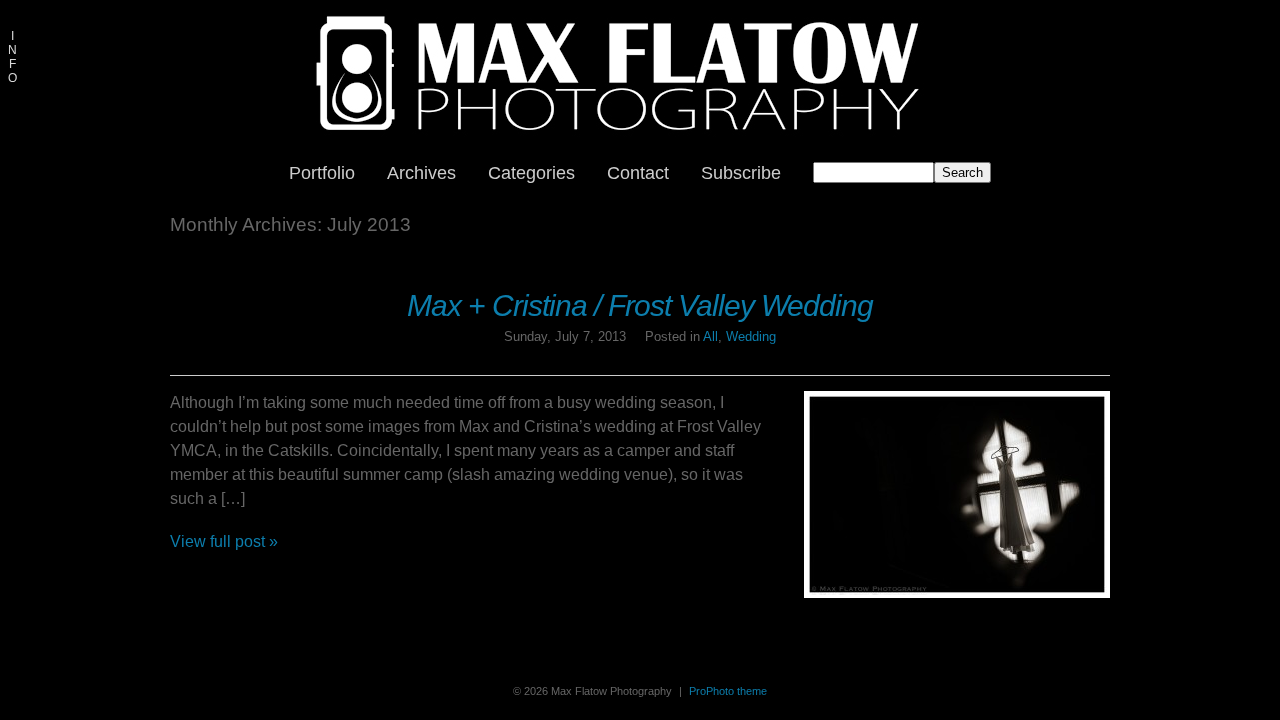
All (710, 336)
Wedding (751, 336)
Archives (421, 173)
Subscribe (741, 173)
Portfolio (322, 173)
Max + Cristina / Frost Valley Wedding (640, 305)
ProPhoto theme (728, 691)
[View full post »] (957, 494)
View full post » (224, 541)
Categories (531, 173)
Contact (638, 173)
